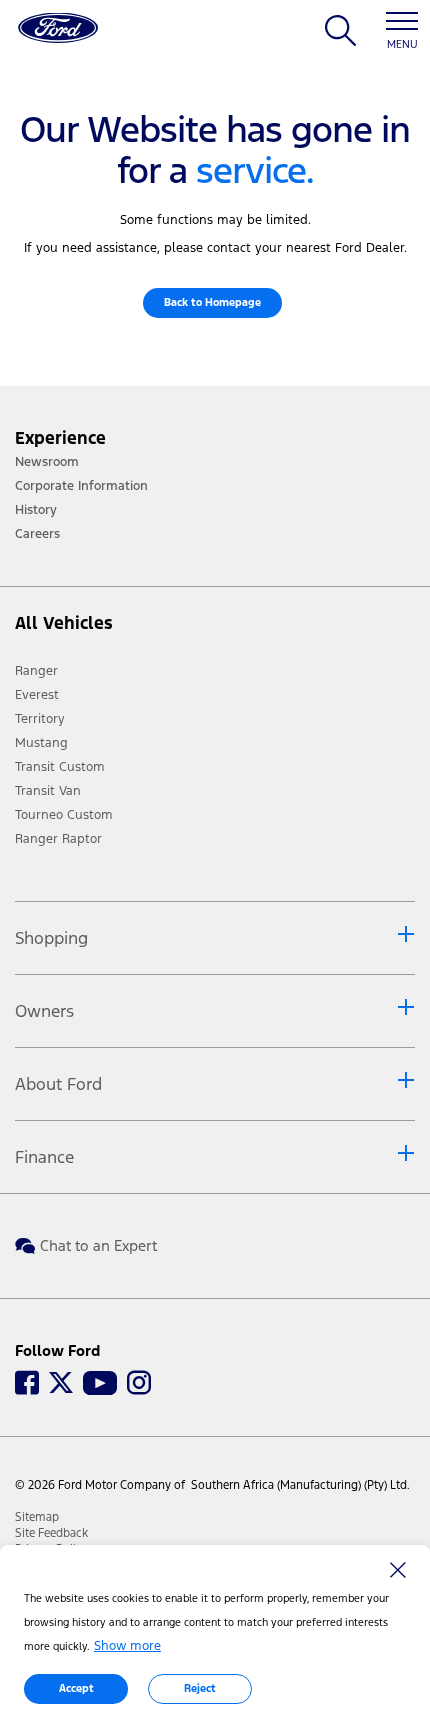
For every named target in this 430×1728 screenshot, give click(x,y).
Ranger (36, 671)
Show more (127, 1646)
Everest (37, 695)
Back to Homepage (212, 302)
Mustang (41, 743)
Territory (40, 719)
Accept (76, 1688)
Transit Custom (60, 767)
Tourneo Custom (64, 815)
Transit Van (48, 791)
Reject (200, 1688)
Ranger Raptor (58, 839)
